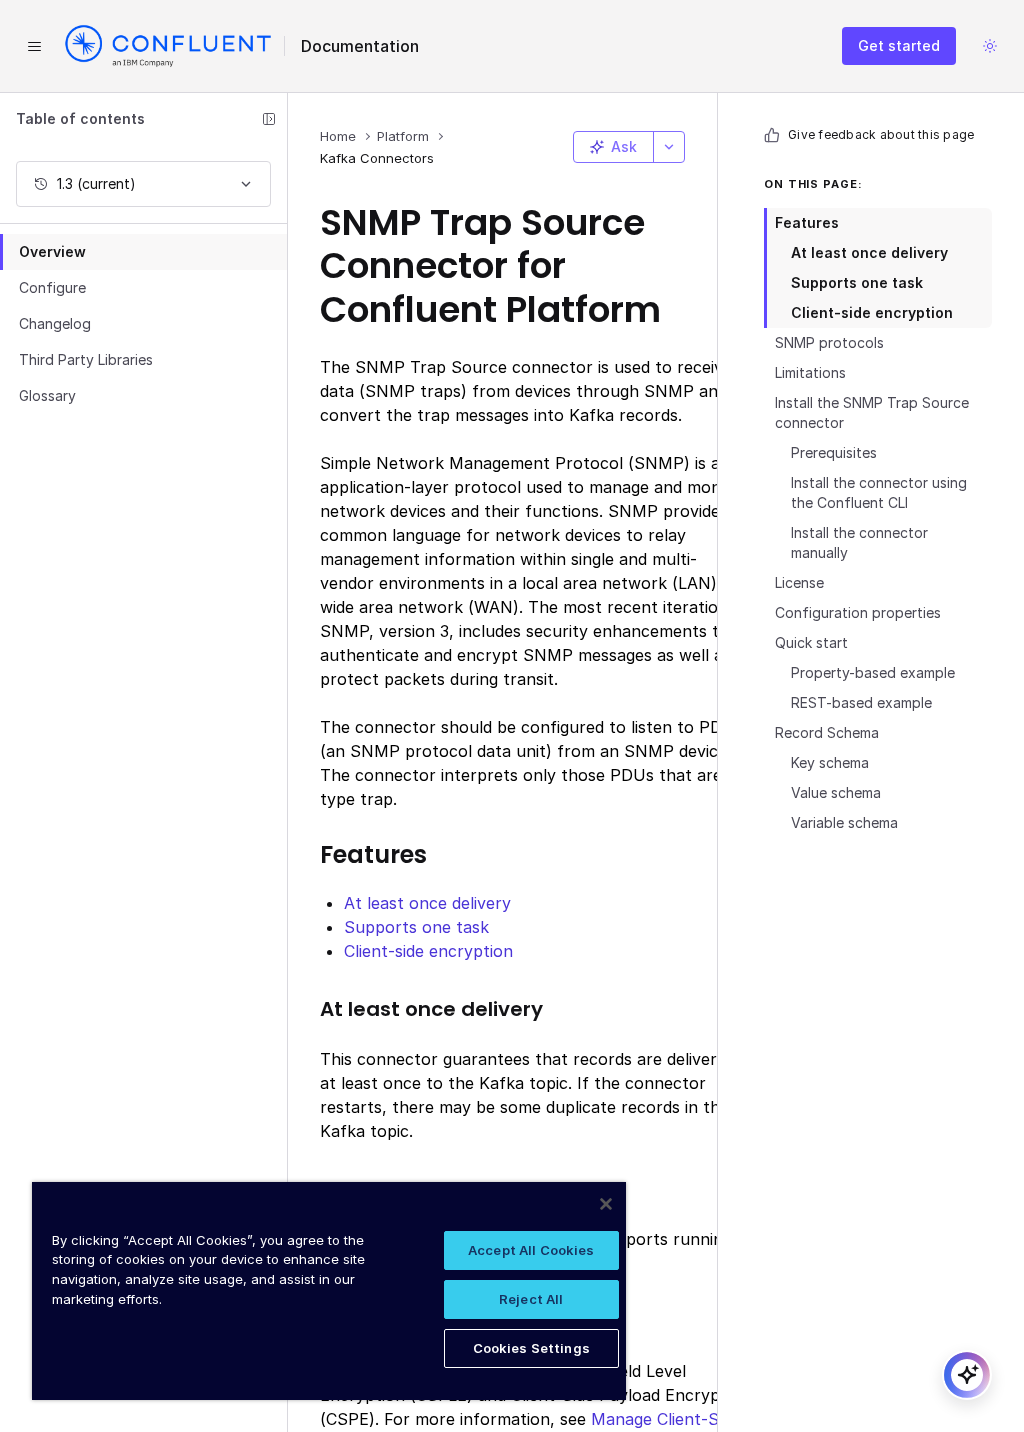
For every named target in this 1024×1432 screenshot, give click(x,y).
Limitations (810, 372)
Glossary (47, 395)
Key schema (830, 762)
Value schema (836, 792)
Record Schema (827, 732)
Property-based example (873, 672)
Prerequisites (834, 452)
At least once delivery (869, 252)
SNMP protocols (829, 342)
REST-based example (861, 702)
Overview (52, 251)
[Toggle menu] (34, 46)
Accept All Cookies (531, 1250)
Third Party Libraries (86, 359)
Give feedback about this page (881, 134)
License (799, 582)
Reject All (531, 1299)
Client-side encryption (872, 312)
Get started (899, 45)
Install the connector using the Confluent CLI (879, 492)
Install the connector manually (859, 542)
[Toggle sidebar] (269, 119)
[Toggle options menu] (669, 147)
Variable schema (844, 822)
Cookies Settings (531, 1348)
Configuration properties (858, 612)
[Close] (606, 1204)
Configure (52, 287)
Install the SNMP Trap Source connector (872, 412)
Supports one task (857, 282)
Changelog (55, 323)
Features (807, 222)
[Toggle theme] (990, 46)
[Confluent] (168, 46)
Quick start (811, 642)
